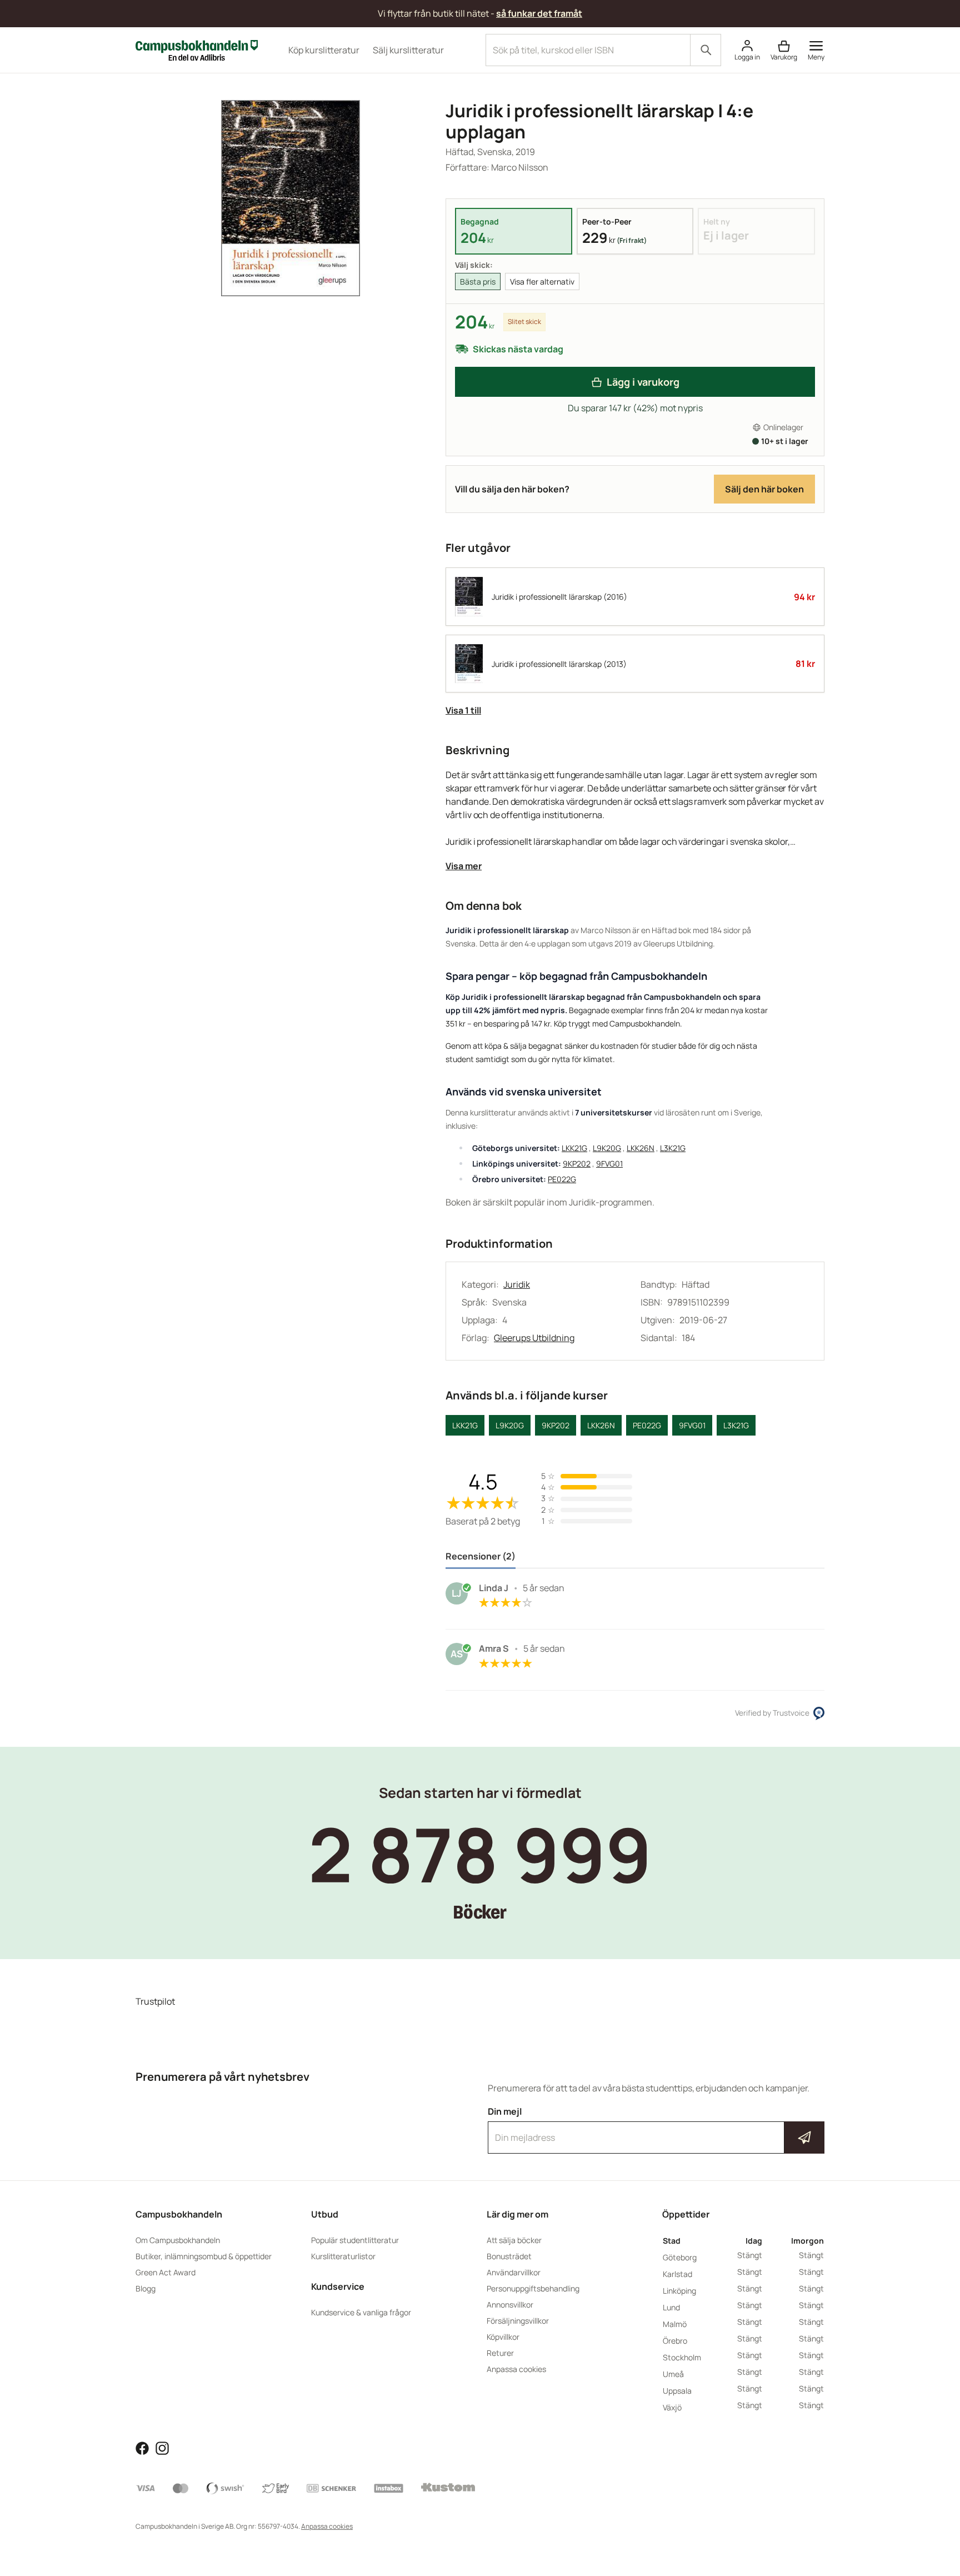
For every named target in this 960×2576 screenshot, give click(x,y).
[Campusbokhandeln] (197, 49)
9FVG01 (609, 1164)
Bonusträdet (509, 2256)
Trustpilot (155, 2001)
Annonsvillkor (510, 2305)
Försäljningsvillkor (518, 2321)
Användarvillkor (514, 2272)
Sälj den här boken (764, 489)
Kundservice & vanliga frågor (361, 2312)
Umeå (673, 2374)
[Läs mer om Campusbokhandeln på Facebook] (142, 2447)
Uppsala (677, 2391)
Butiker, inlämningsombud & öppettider (204, 2256)
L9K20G (607, 1148)
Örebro (675, 2341)
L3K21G (673, 1148)
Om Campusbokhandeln (178, 2240)
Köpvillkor (503, 2337)
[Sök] (706, 50)
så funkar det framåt (539, 13)
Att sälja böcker (514, 2240)
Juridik (517, 1284)
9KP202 (577, 1164)
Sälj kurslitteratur (408, 50)
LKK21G (574, 1148)
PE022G (562, 1179)
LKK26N (641, 1148)
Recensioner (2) (481, 1556)
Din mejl (656, 2127)
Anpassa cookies (516, 2369)
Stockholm (682, 2357)
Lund (671, 2307)
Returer (500, 2353)
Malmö (675, 2324)
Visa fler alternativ (542, 281)
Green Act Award (166, 2272)
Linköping (679, 2291)
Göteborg (680, 2257)
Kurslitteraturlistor (343, 2256)
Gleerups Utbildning (534, 1338)
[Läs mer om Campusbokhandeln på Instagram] (162, 2447)
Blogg (146, 2288)
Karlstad (677, 2274)
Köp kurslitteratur (324, 50)
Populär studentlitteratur (355, 2240)
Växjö (672, 2407)
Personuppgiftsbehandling (533, 2288)
